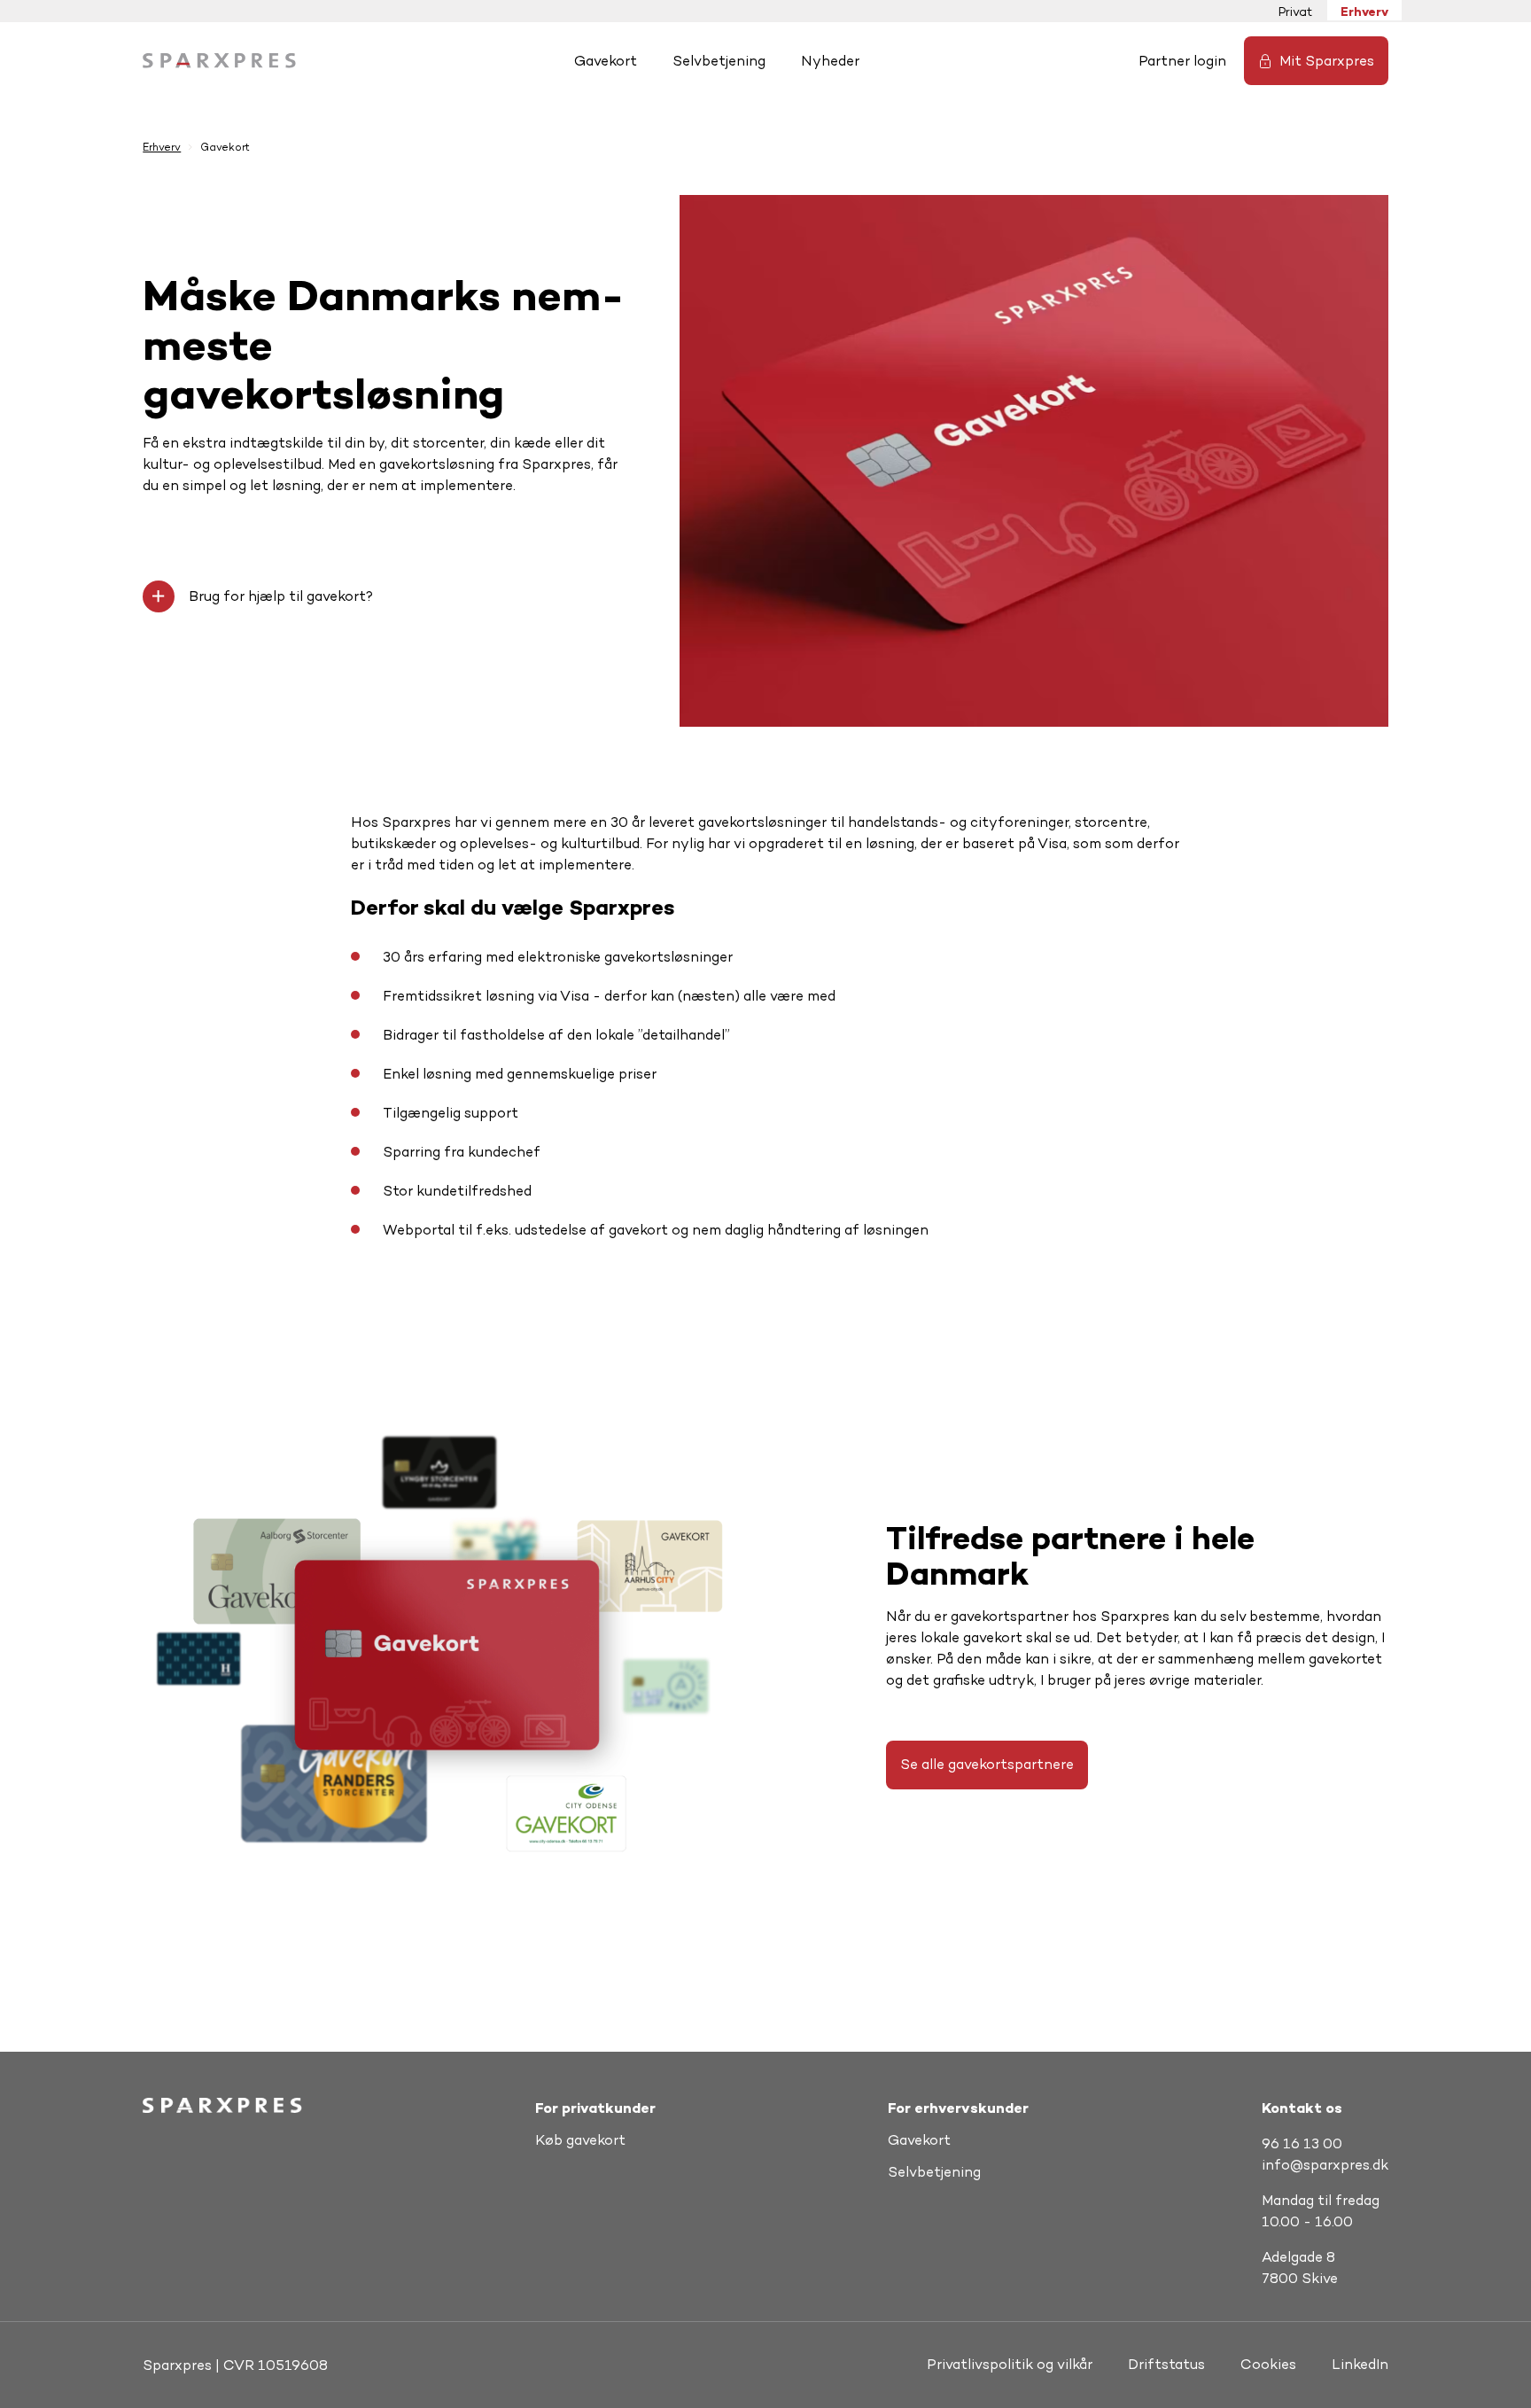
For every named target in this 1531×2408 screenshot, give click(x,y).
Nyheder (830, 61)
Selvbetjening (719, 61)
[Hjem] (219, 61)
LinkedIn (1360, 2364)
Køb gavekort (580, 2140)
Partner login (1182, 61)
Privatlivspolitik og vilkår (1010, 2364)
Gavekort (606, 61)
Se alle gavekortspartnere (987, 1764)
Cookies (1268, 2364)
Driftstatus (1166, 2364)
